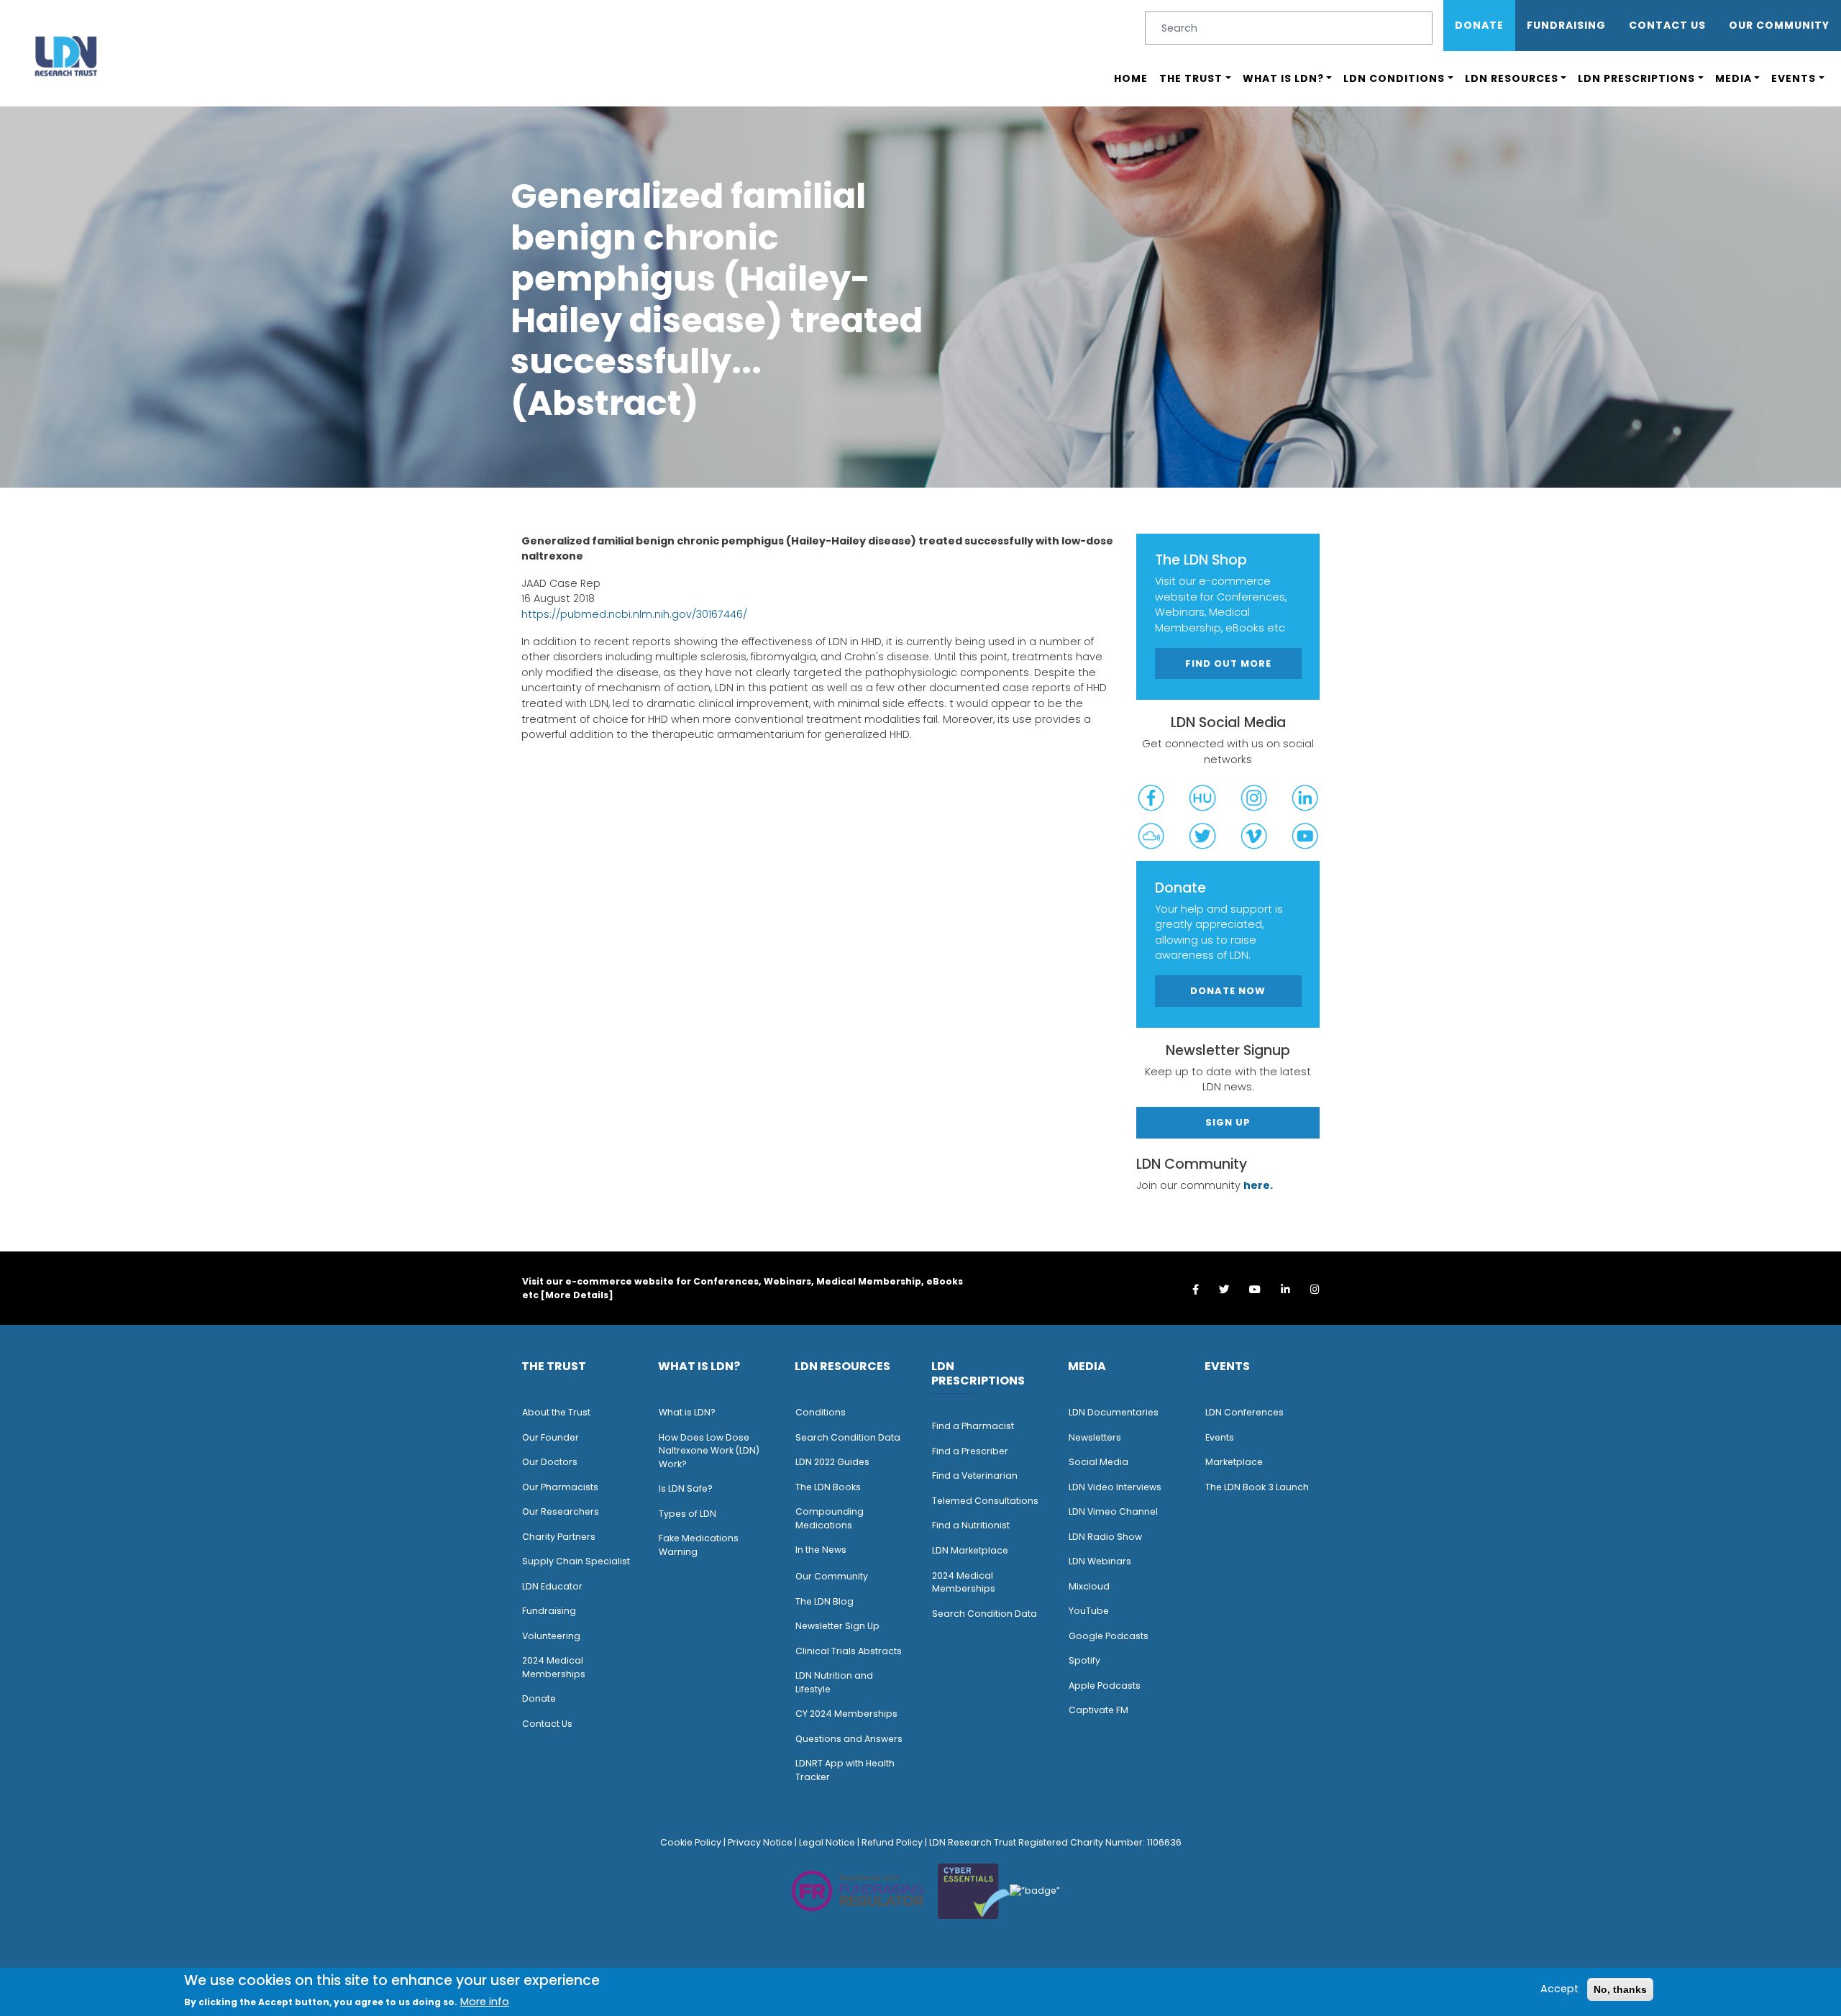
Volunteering (551, 1636)
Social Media (1098, 1462)
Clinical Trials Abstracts (849, 1651)
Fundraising (1566, 25)
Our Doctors (550, 1462)
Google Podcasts (1109, 1636)
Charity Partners (559, 1537)
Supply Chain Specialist (576, 1561)
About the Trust (556, 1412)
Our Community (832, 1576)
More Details (577, 1295)
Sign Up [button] (1228, 1122)
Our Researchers (561, 1511)
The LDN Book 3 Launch (1257, 1487)
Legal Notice (827, 1842)
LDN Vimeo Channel (1113, 1511)
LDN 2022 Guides (832, 1462)
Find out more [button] (1228, 663)
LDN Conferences (1244, 1412)
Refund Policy (892, 1842)
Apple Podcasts (1105, 1686)
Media (1733, 78)
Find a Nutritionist (971, 1525)
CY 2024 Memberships (846, 1714)
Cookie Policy (691, 1842)
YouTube (1089, 1611)
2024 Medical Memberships (554, 1667)
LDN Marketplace (970, 1550)
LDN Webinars (1100, 1561)
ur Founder (554, 1437)
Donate (1479, 25)
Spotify (1084, 1660)
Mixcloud (1089, 1586)
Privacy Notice (760, 1842)
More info (485, 2002)
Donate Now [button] (1228, 991)
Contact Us (1667, 25)
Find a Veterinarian (975, 1475)
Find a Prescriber (970, 1451)
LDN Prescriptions (1636, 78)
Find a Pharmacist (973, 1426)
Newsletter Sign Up (837, 1626)
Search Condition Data (848, 1437)
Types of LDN (687, 1514)
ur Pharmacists (564, 1487)
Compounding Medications (830, 1518)
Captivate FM (1098, 1710)
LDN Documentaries (1114, 1412)
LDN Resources (1512, 78)
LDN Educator (552, 1586)
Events (1794, 78)
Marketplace (1234, 1462)
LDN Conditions (1394, 78)
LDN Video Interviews (1115, 1487)
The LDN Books (828, 1487)
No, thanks (1620, 1989)
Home (1131, 78)
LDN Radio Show (1105, 1537)
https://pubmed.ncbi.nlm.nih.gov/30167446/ (634, 614)
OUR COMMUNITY (1779, 25)
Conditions (821, 1412)
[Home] (66, 56)
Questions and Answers (849, 1739)
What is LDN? (1283, 78)
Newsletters (1095, 1437)
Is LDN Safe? (686, 1488)
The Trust (1191, 78)
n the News (822, 1550)
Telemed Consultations (985, 1501)
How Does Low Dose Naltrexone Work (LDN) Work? (709, 1451)
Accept (1559, 1989)
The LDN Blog (824, 1601)
